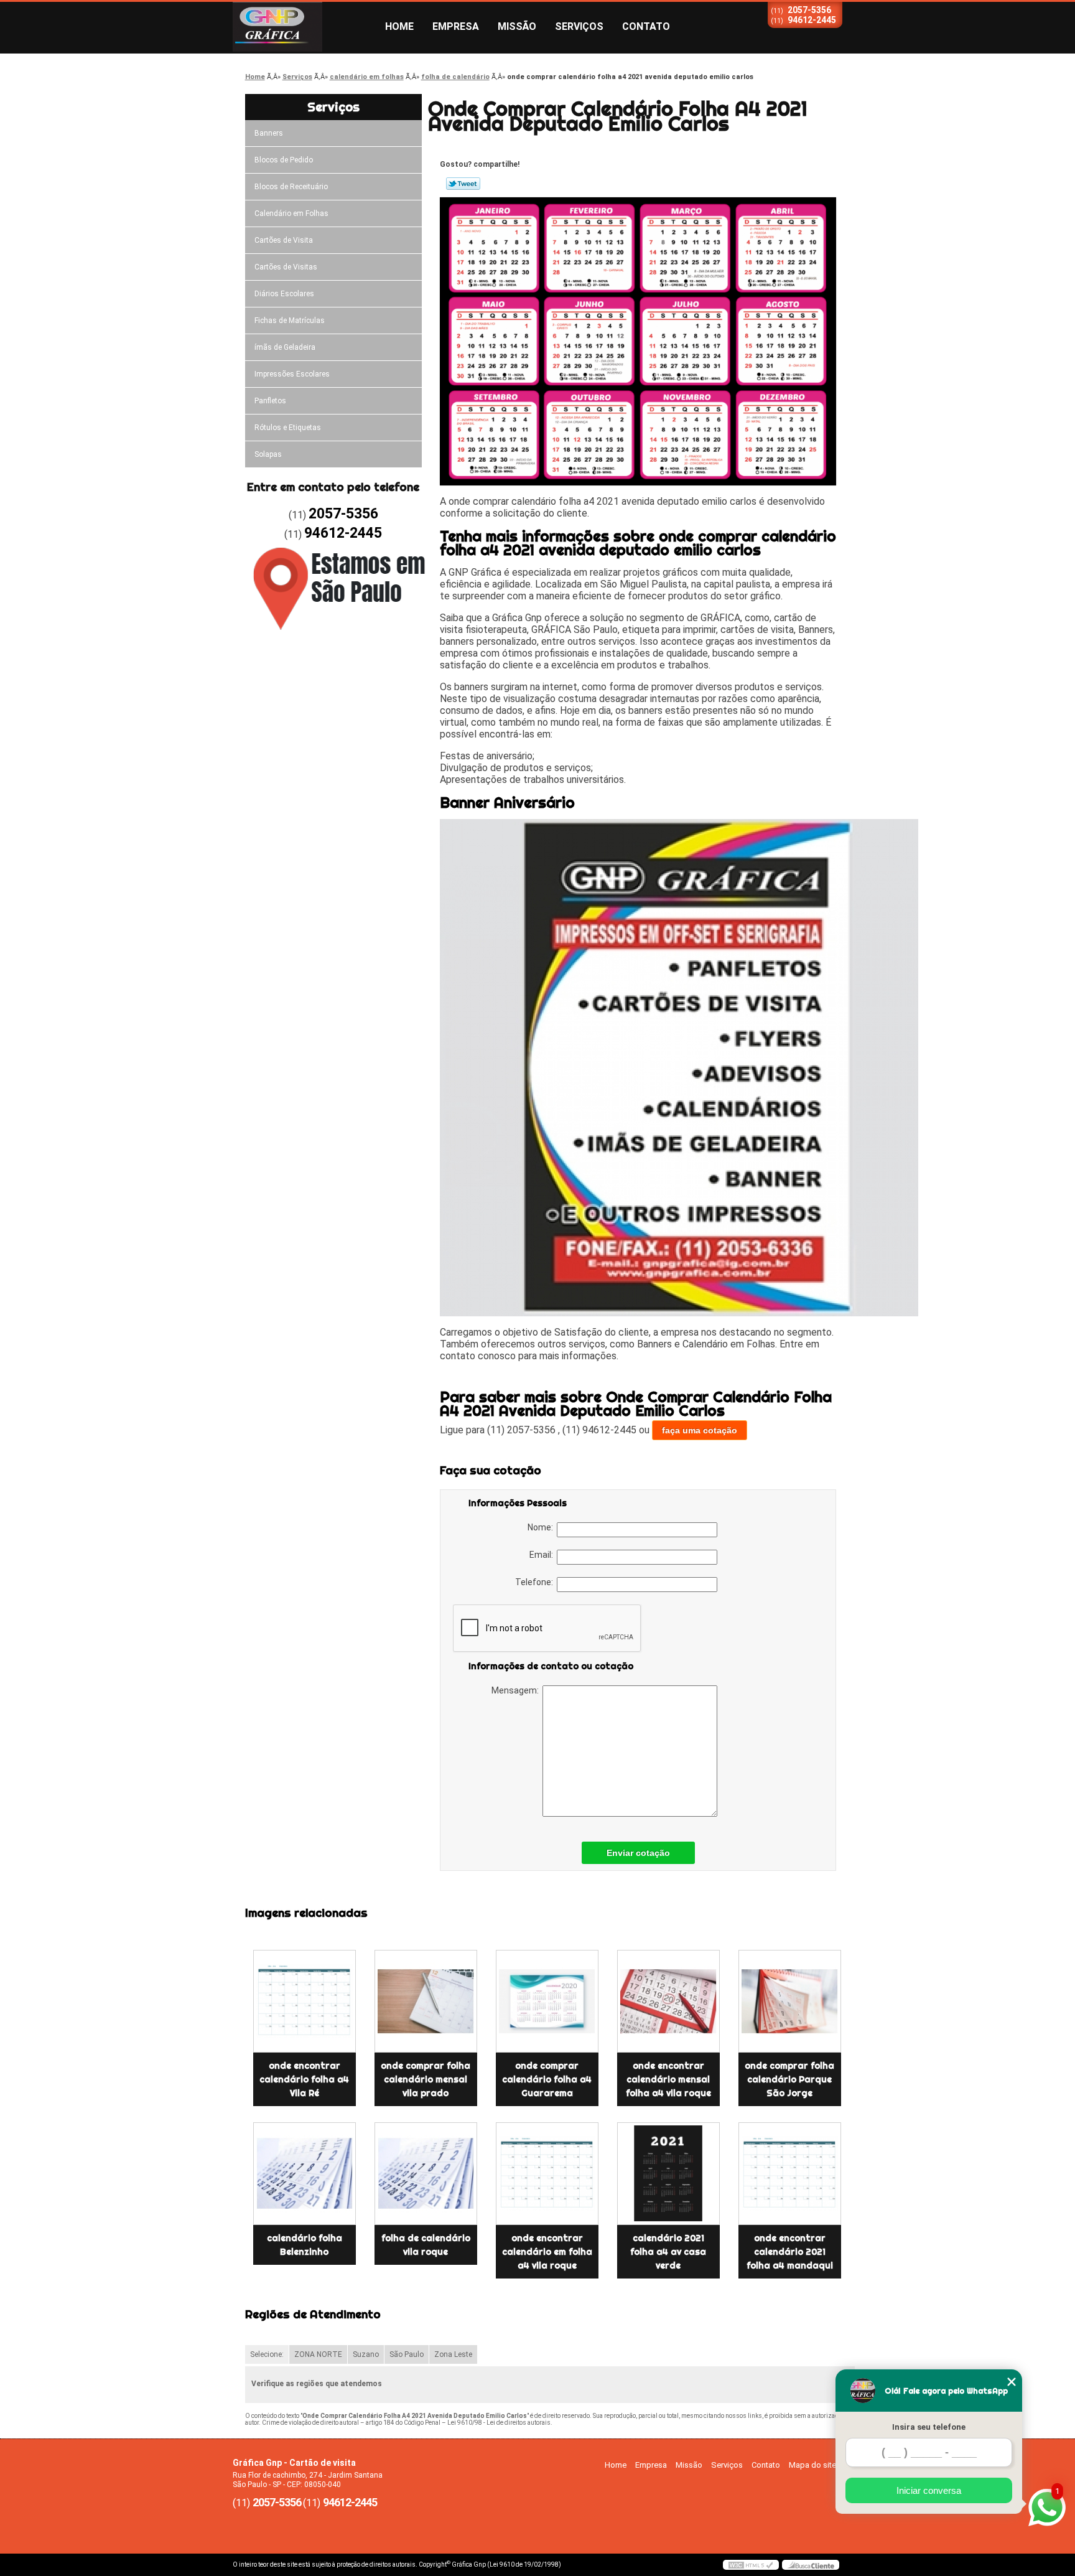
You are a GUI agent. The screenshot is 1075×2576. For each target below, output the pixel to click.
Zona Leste (453, 2354)
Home (399, 26)
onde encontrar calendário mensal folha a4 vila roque (668, 2079)
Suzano (366, 2354)
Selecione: (267, 2354)
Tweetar (463, 184)
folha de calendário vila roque (426, 2245)
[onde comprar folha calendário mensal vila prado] (426, 2001)
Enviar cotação (638, 1853)
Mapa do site (812, 2465)
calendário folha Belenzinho (305, 2245)
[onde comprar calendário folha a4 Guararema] (547, 2001)
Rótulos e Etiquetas (288, 428)
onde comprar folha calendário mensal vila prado (426, 2079)
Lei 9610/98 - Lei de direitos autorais (499, 2423)
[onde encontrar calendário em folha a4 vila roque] (547, 2174)
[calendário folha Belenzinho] (305, 2174)
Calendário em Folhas (291, 213)
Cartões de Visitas (286, 267)
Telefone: (536, 1582)
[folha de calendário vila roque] (426, 2174)
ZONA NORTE (318, 2354)
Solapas (268, 454)
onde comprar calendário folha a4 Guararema (547, 2079)
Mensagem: (517, 1690)
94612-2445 (812, 20)
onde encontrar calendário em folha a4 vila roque (547, 2252)
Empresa (456, 26)
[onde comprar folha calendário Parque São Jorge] (790, 2001)
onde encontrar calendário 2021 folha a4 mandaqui (790, 2252)
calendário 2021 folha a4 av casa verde (668, 2252)
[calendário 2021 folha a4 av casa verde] (668, 2174)
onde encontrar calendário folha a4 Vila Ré (304, 2079)
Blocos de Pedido (284, 160)
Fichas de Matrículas (290, 321)
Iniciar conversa (929, 2490)
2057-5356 (809, 10)
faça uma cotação (700, 1430)
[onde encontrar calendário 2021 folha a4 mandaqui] (790, 2174)
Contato (646, 26)
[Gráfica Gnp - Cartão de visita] (304, 27)
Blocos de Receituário (291, 187)
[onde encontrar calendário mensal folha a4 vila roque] (668, 2001)
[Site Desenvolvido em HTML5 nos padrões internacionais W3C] (751, 2565)
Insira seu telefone (929, 2427)
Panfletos (270, 401)
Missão (517, 26)
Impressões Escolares (292, 374)
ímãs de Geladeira (285, 347)
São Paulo (407, 2354)
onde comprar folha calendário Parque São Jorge (789, 2079)
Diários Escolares (284, 294)
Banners (269, 133)
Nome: (542, 1527)
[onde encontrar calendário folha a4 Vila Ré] (305, 2001)
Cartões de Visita (284, 240)
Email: (543, 1555)
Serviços (579, 26)
